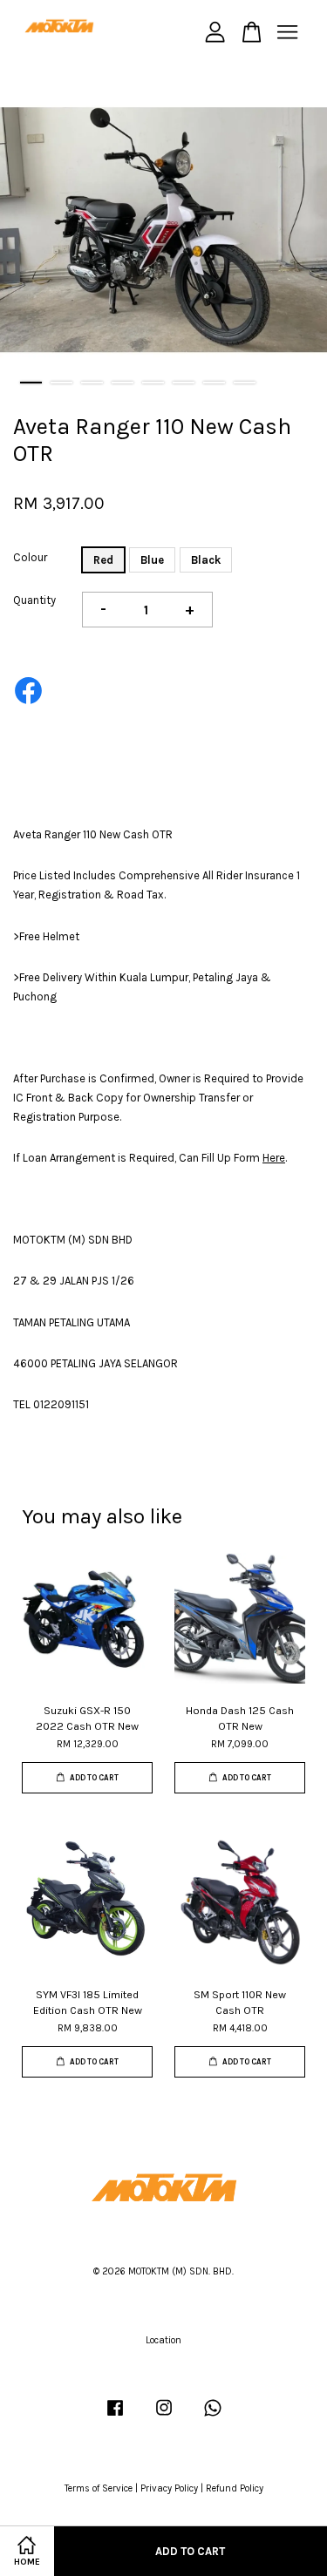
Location (163, 2340)
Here (274, 1158)
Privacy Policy (169, 2488)
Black (206, 560)
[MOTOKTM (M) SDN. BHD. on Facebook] (115, 2417)
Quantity (34, 600)
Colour (30, 557)
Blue (152, 560)
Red (103, 560)
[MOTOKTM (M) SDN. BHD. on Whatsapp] (213, 2417)
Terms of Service (99, 2488)
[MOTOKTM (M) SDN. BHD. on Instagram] (164, 2417)
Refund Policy (235, 2488)
